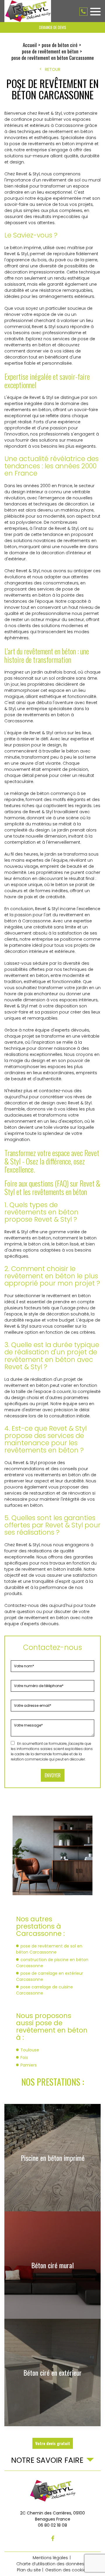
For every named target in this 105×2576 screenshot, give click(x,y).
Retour (53, 69)
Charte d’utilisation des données (50, 2564)
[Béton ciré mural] (52, 2265)
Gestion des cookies (67, 2570)
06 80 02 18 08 (83, 12)
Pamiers (29, 2065)
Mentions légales (50, 2558)
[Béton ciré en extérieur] (52, 2372)
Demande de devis (53, 27)
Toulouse (30, 2050)
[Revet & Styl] (28, 11)
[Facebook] (53, 2539)
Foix (24, 2057)
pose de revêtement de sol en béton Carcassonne (49, 1949)
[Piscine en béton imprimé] (52, 2158)
